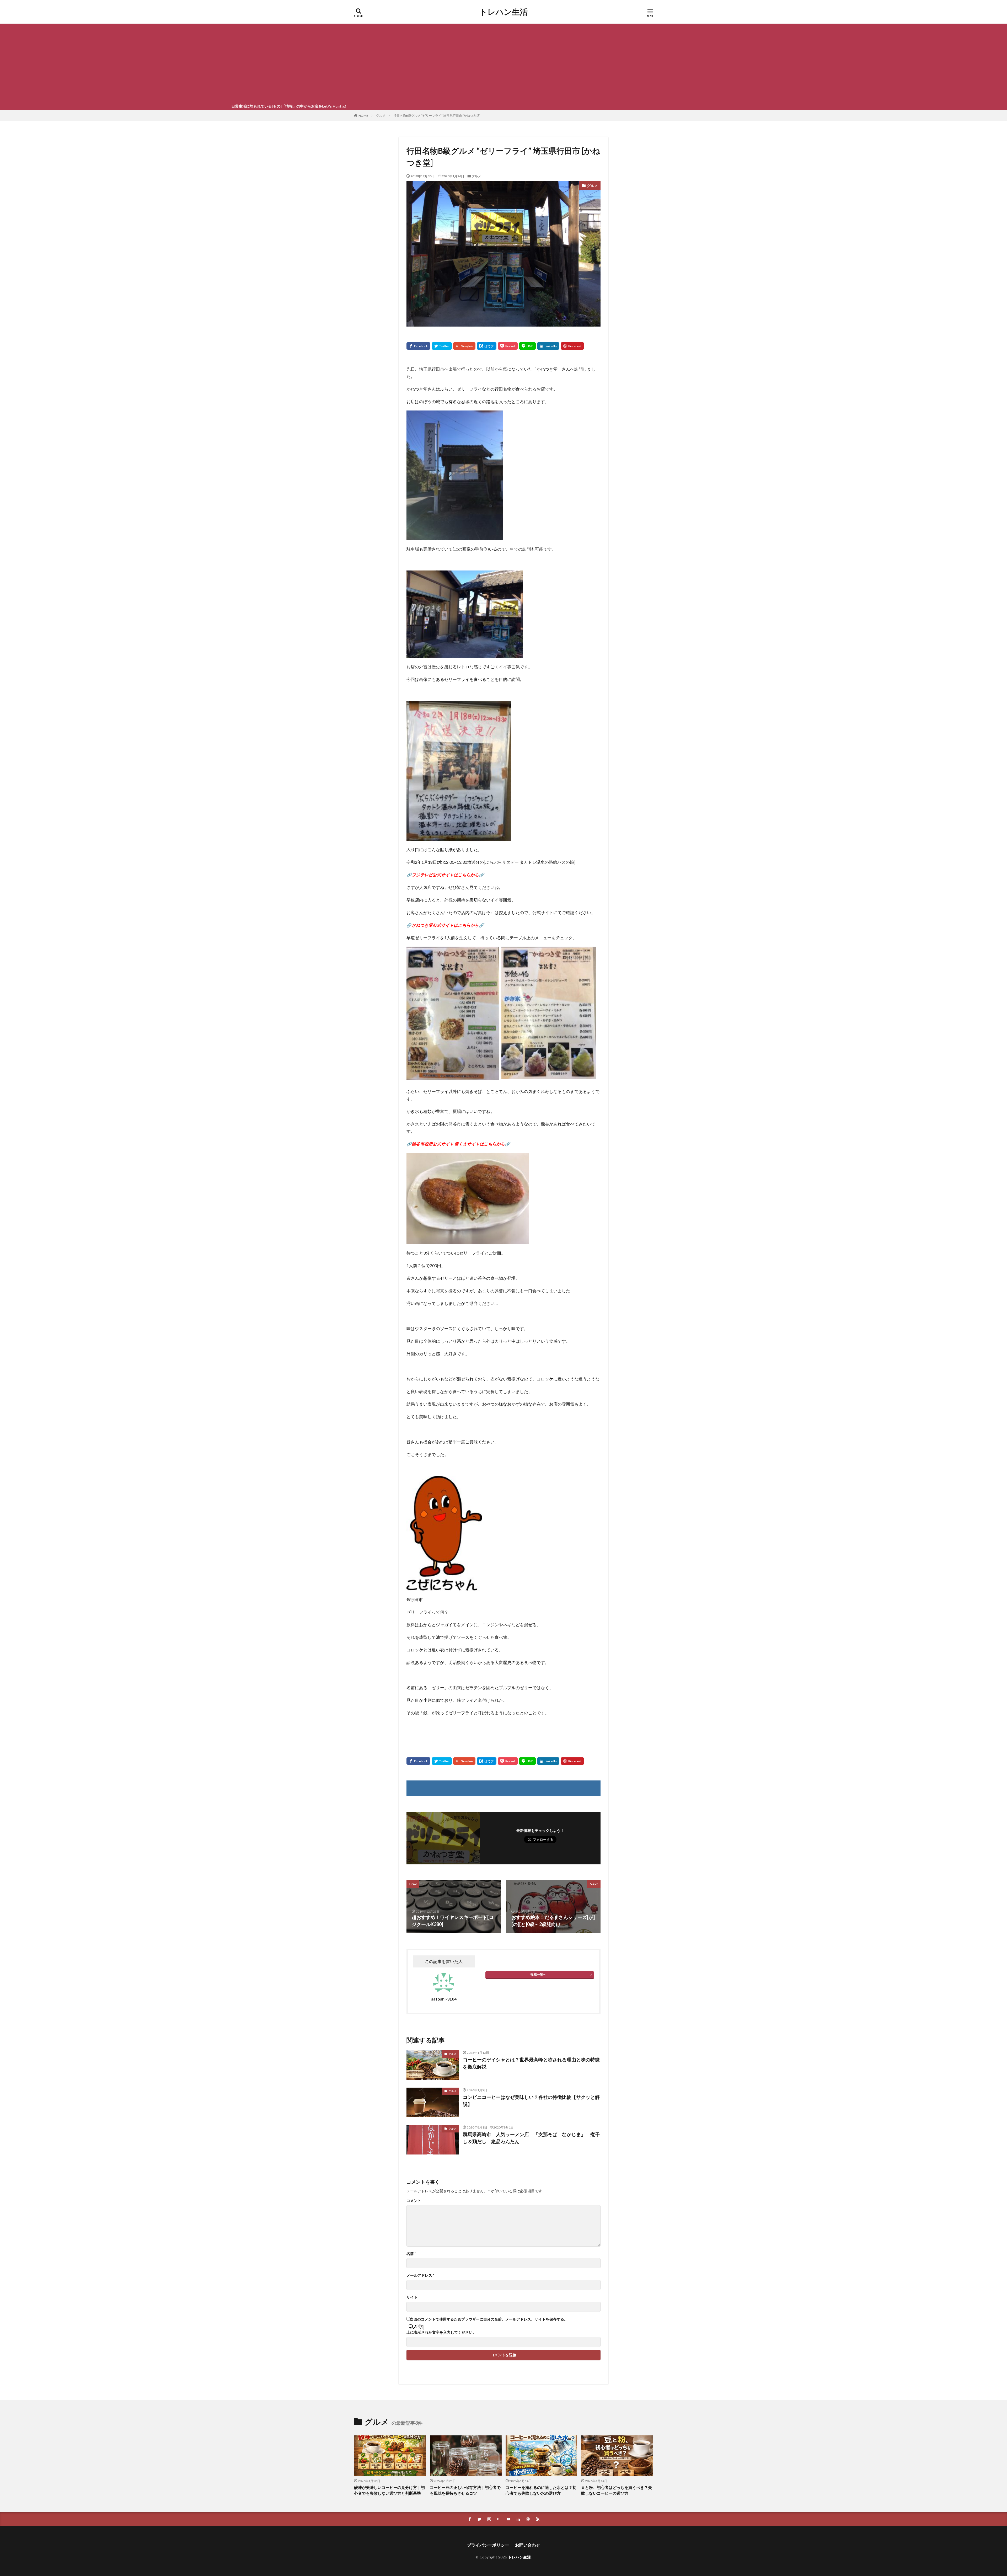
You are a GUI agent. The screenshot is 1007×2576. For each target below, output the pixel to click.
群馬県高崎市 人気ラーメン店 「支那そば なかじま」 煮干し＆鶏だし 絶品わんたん (531, 2138)
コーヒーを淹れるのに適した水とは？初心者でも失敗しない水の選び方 (541, 2490)
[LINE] (527, 346)
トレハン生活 (504, 12)
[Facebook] (418, 346)
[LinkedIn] (548, 346)
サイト (412, 2297)
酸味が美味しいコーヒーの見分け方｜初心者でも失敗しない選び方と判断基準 (389, 2490)
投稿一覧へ (538, 1974)
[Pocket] (508, 346)
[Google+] (464, 346)
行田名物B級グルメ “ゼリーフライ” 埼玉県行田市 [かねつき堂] (437, 116)
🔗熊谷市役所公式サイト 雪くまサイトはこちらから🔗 (458, 1144)
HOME (363, 115)
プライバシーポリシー (488, 2545)
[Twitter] (442, 346)
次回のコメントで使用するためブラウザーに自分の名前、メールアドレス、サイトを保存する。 (489, 2319)
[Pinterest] (572, 346)
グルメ (381, 116)
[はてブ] (487, 346)
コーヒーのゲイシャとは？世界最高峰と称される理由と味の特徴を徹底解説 (531, 2063)
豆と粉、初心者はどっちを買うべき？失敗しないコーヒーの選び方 (617, 2490)
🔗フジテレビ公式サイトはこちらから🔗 (445, 875)
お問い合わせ (528, 2545)
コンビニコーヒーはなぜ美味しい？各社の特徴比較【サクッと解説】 (531, 2101)
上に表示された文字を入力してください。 (441, 2332)
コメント (414, 2201)
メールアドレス (420, 2275)
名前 (411, 2254)
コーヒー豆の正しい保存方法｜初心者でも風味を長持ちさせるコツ (465, 2490)
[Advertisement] (504, 63)
